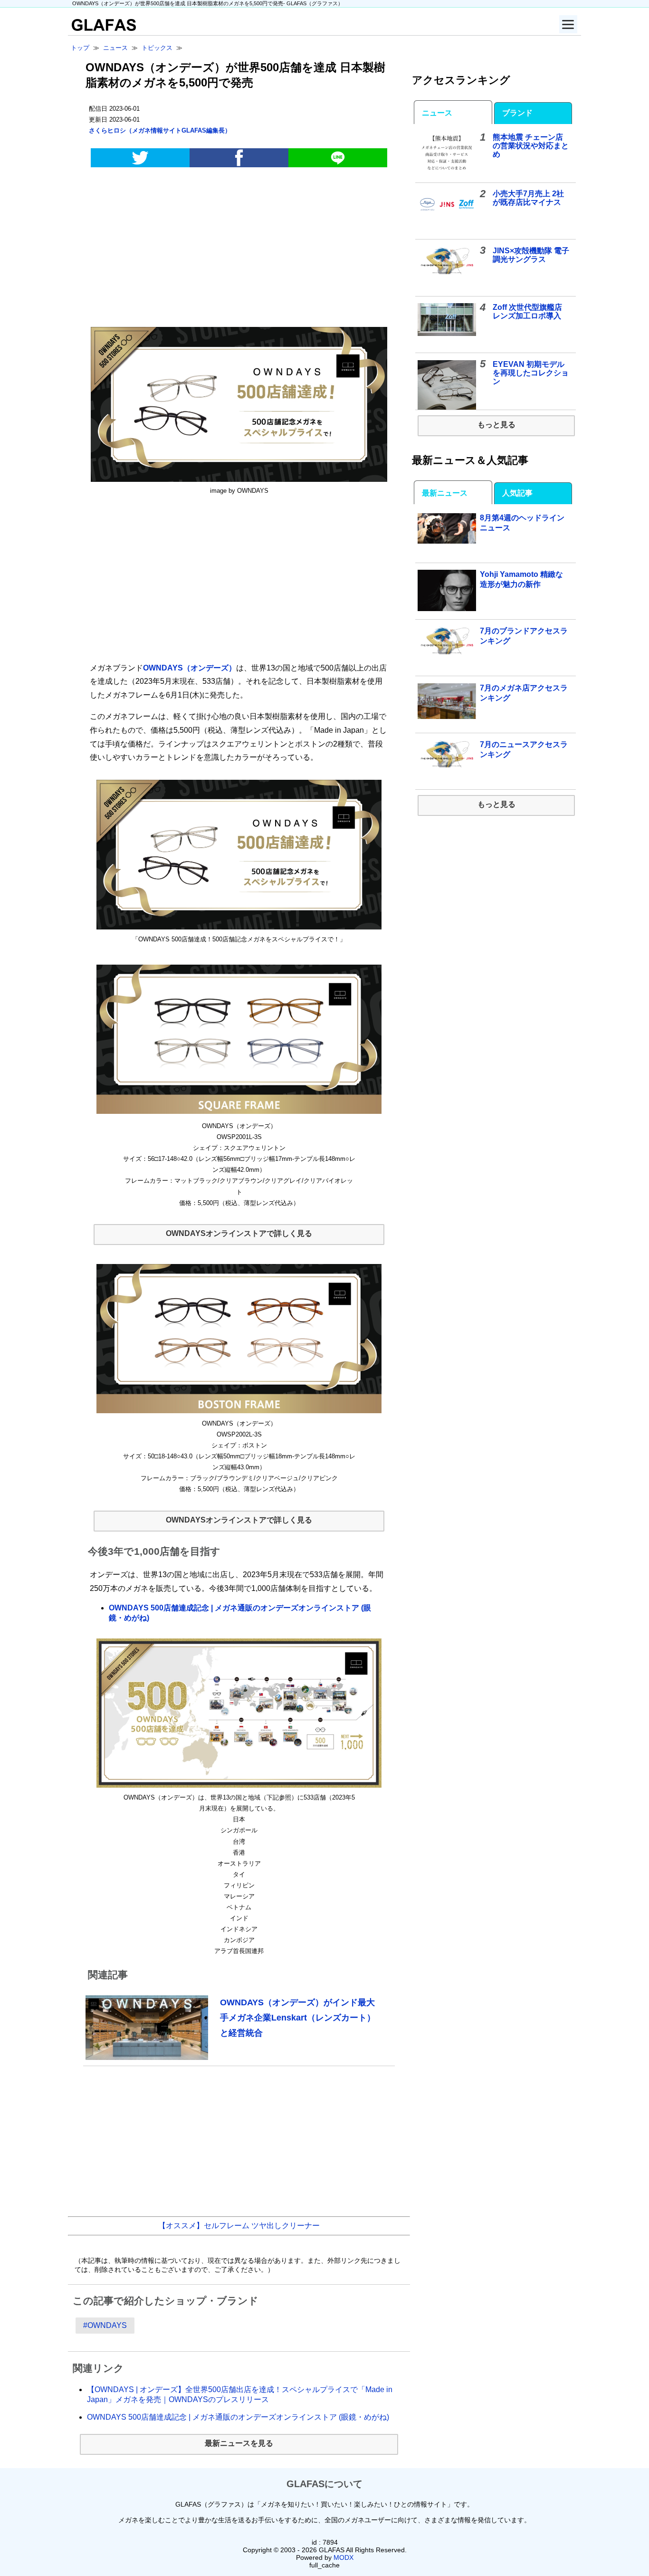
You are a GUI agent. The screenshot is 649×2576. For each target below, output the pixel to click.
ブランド (517, 113)
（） (160, 130)
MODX (344, 2557)
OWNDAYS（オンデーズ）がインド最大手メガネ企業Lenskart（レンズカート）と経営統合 (298, 2017)
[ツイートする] (140, 158)
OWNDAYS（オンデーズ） (190, 668)
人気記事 (517, 493)
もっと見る (496, 425)
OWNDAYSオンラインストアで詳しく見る (239, 1233)
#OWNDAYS (105, 2325)
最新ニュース (445, 493)
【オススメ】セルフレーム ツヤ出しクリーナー (239, 2226)
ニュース (437, 113)
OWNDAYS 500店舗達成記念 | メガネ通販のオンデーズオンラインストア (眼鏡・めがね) (238, 2417)
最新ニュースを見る (239, 2443)
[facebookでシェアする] (239, 158)
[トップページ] (102, 28)
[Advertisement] (239, 249)
